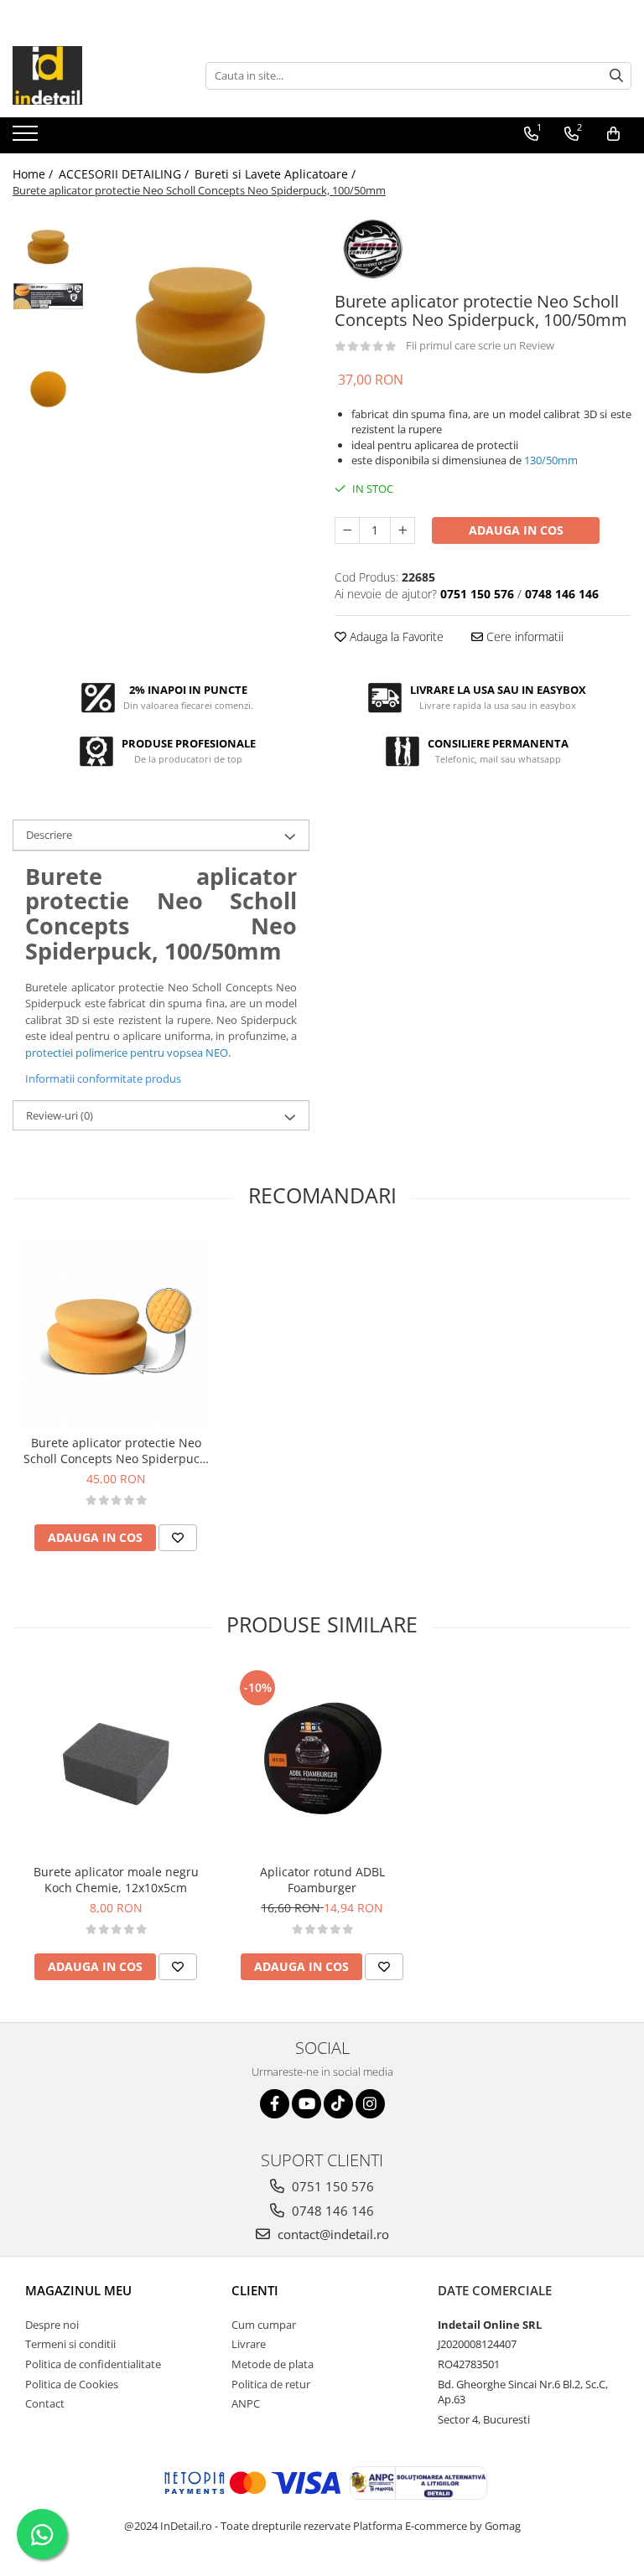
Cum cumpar (264, 2325)
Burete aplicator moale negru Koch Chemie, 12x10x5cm (116, 1880)
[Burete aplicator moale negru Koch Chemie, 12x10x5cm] (116, 1761)
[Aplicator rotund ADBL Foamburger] (322, 1761)
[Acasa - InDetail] (96, 75)
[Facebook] (275, 2104)
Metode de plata (273, 2364)
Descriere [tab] (49, 835)
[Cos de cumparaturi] (613, 134)
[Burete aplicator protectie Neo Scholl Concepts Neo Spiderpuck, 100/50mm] (201, 320)
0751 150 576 (331, 2186)
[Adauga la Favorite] (178, 1538)
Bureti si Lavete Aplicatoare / (277, 174)
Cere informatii (523, 636)
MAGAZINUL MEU (78, 2290)
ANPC (246, 2403)
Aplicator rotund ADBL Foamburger (322, 1880)
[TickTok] (338, 2104)
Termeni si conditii (70, 2344)
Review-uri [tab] (60, 1115)
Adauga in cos (516, 530)
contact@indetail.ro (332, 2234)
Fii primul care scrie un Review (480, 345)
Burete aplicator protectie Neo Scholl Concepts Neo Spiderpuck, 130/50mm (116, 1451)
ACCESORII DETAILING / (125, 174)
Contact (45, 2403)
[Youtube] (306, 2104)
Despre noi (52, 2325)
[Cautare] (616, 76)
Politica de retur (271, 2384)
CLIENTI (255, 2290)
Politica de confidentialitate (93, 2364)
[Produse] (27, 138)
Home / (34, 174)
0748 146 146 (331, 2211)
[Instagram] (370, 2104)
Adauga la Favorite (395, 636)
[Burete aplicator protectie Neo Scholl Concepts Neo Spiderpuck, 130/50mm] (116, 1332)
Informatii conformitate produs (103, 1079)
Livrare (249, 2344)
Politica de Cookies (72, 2384)
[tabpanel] (201, 320)
